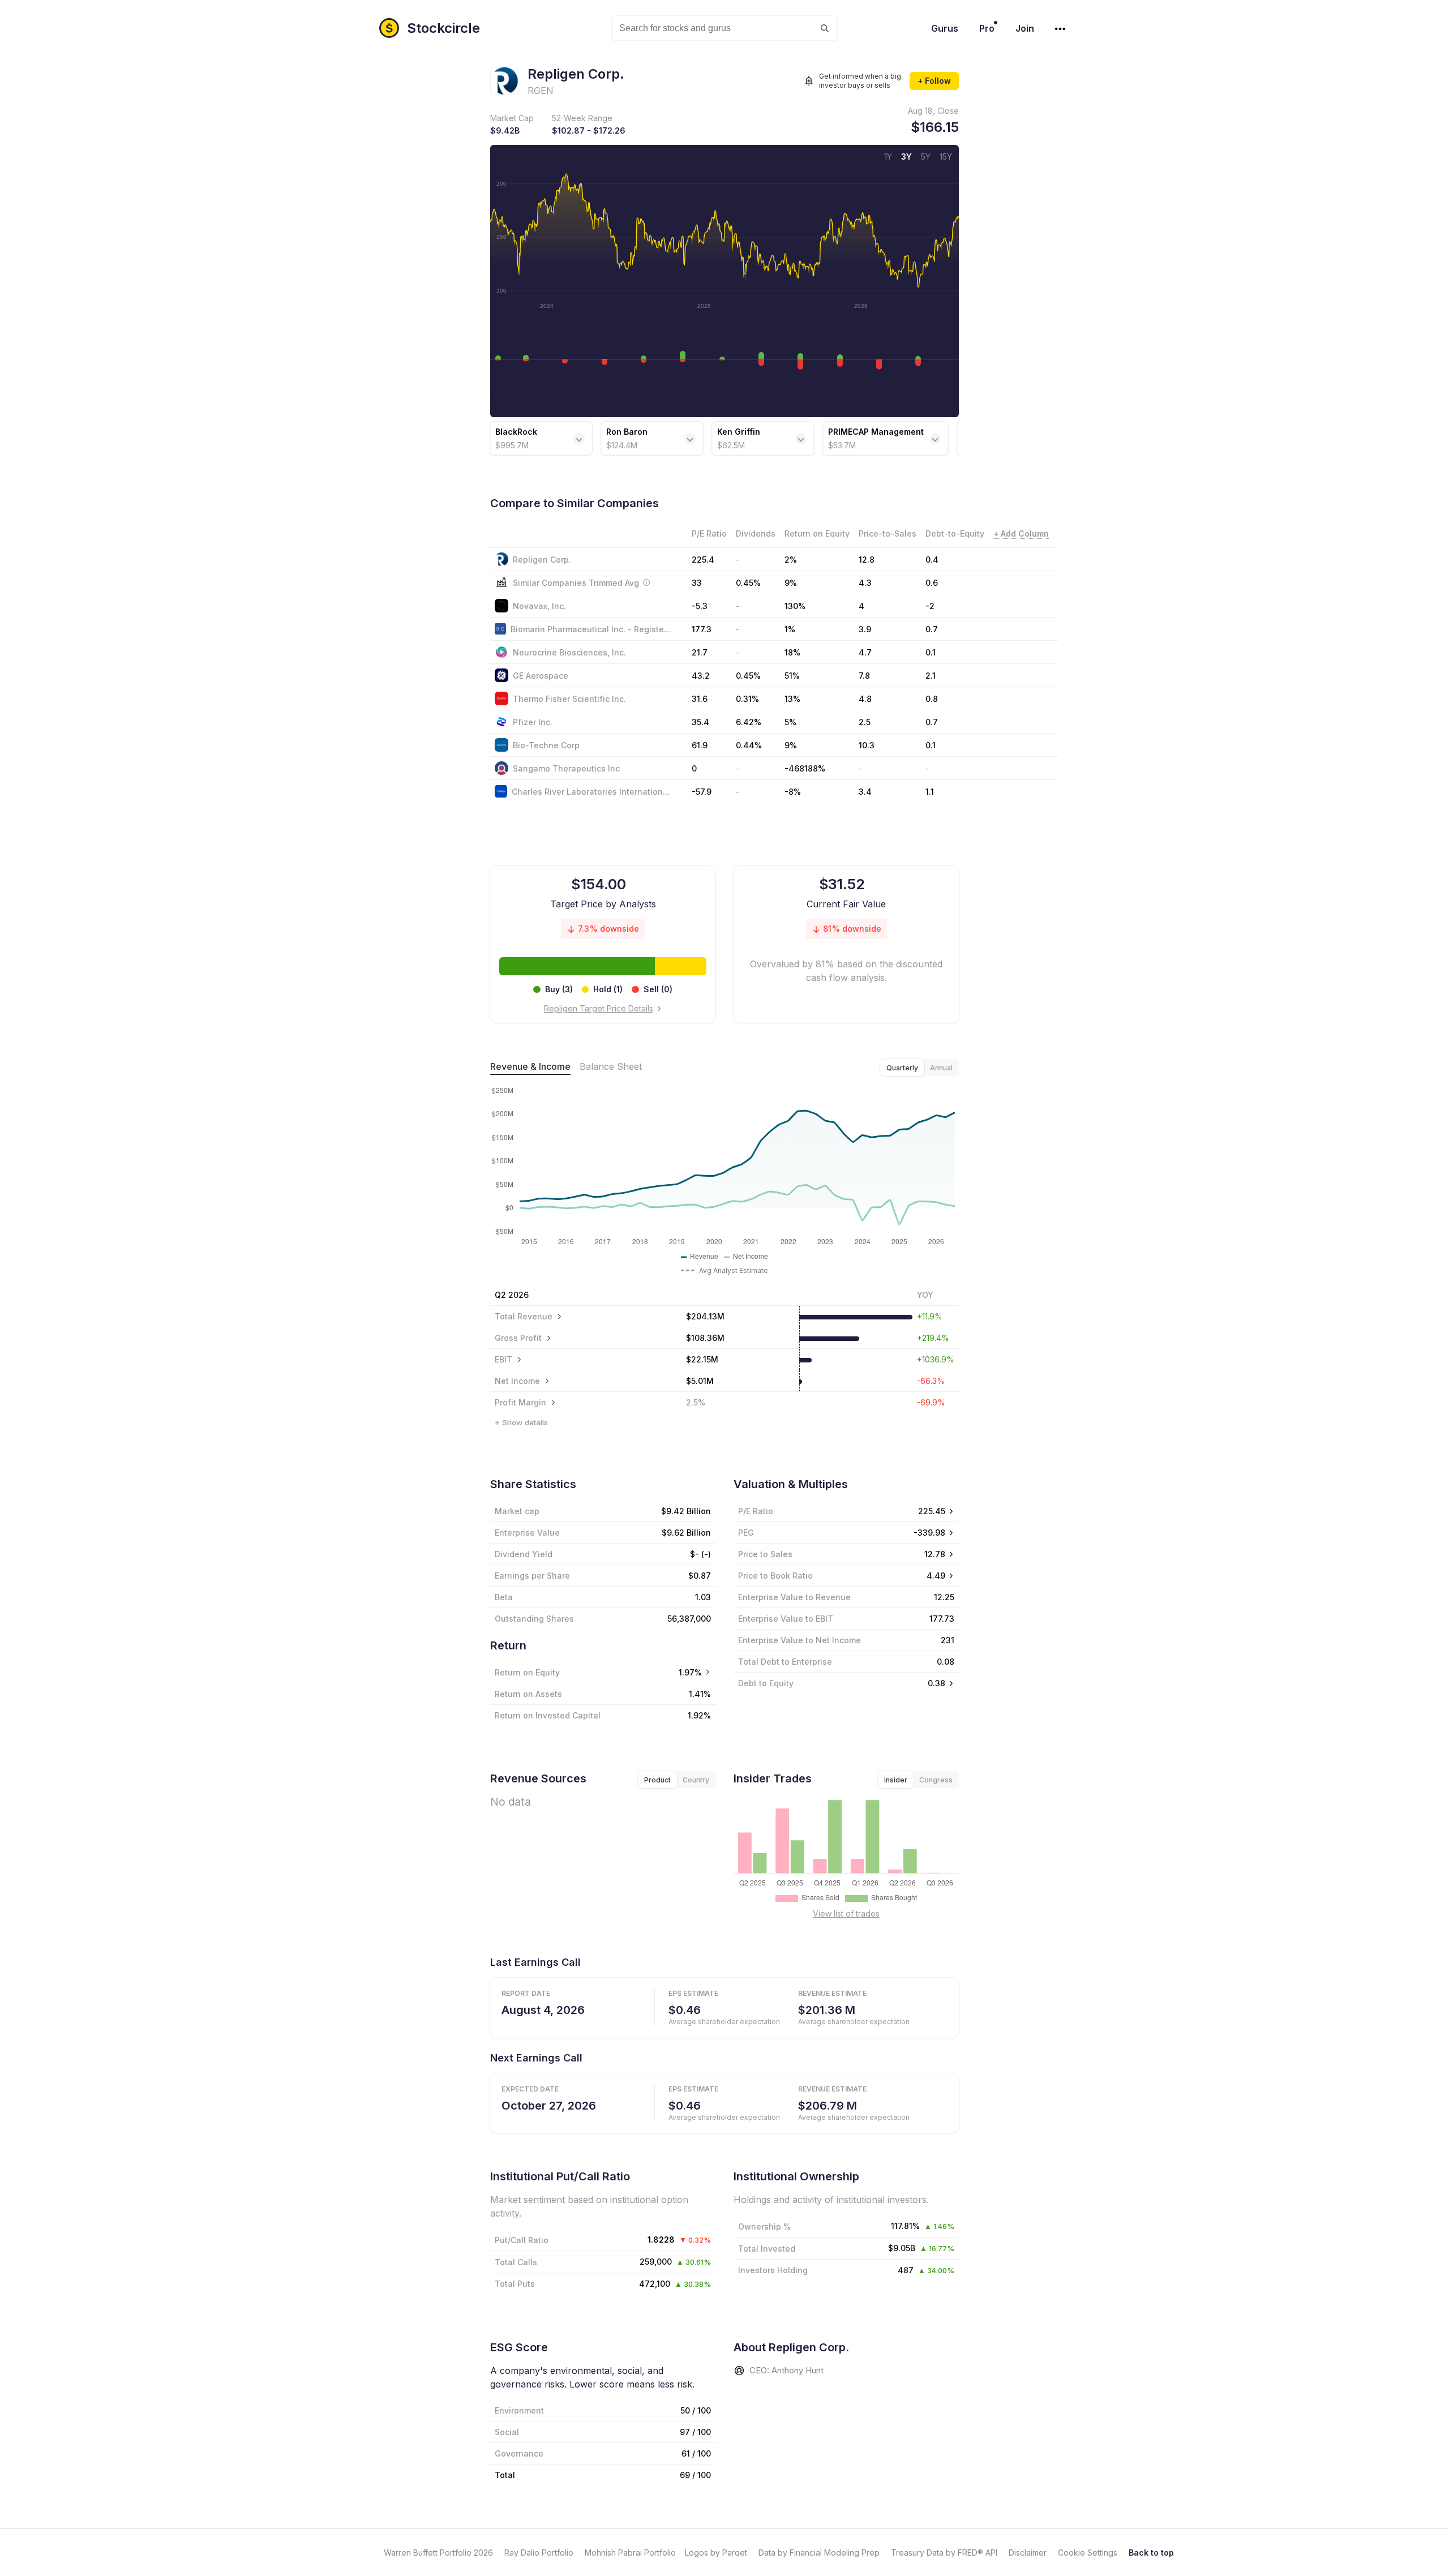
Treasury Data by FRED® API (944, 2553)
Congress (936, 1780)
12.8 (867, 560)
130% (795, 606)
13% (792, 699)
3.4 (865, 792)
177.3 (702, 629)
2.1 (931, 676)
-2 (930, 606)
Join (1025, 28)
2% (791, 560)
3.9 (865, 629)
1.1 (930, 792)
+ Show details (521, 1422)
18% (792, 652)
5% (790, 722)
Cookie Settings (1088, 2553)
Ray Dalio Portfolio (539, 2553)
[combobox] (724, 28)
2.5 (865, 722)
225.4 (703, 560)
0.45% (748, 676)
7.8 (864, 676)
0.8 (932, 699)
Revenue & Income (530, 1066)
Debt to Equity (766, 1683)
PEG (746, 1533)
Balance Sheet (611, 1066)
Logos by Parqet (716, 2553)
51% (792, 676)
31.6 (700, 699)
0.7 (932, 629)
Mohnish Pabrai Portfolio (630, 2553)
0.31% (747, 699)
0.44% (749, 745)
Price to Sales (765, 1554)
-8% (793, 792)
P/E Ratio (756, 1511)
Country (696, 1780)
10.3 (867, 745)
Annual (941, 1068)
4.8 (865, 699)
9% (791, 745)
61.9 (700, 745)
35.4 (700, 722)
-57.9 (702, 792)
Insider (896, 1780)
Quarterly (902, 1068)
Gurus (945, 28)
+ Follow (934, 81)
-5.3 (700, 606)
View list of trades (846, 1913)
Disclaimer (1028, 2553)
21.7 (700, 652)
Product (657, 1780)
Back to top (1151, 2553)
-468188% (805, 768)
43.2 (701, 676)
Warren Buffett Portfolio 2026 (438, 2553)
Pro (987, 28)
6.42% (749, 722)
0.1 (931, 652)
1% (790, 629)
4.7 (865, 652)
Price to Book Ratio (775, 1576)
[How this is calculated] (646, 582)
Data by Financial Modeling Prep (819, 2553)
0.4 (932, 560)
